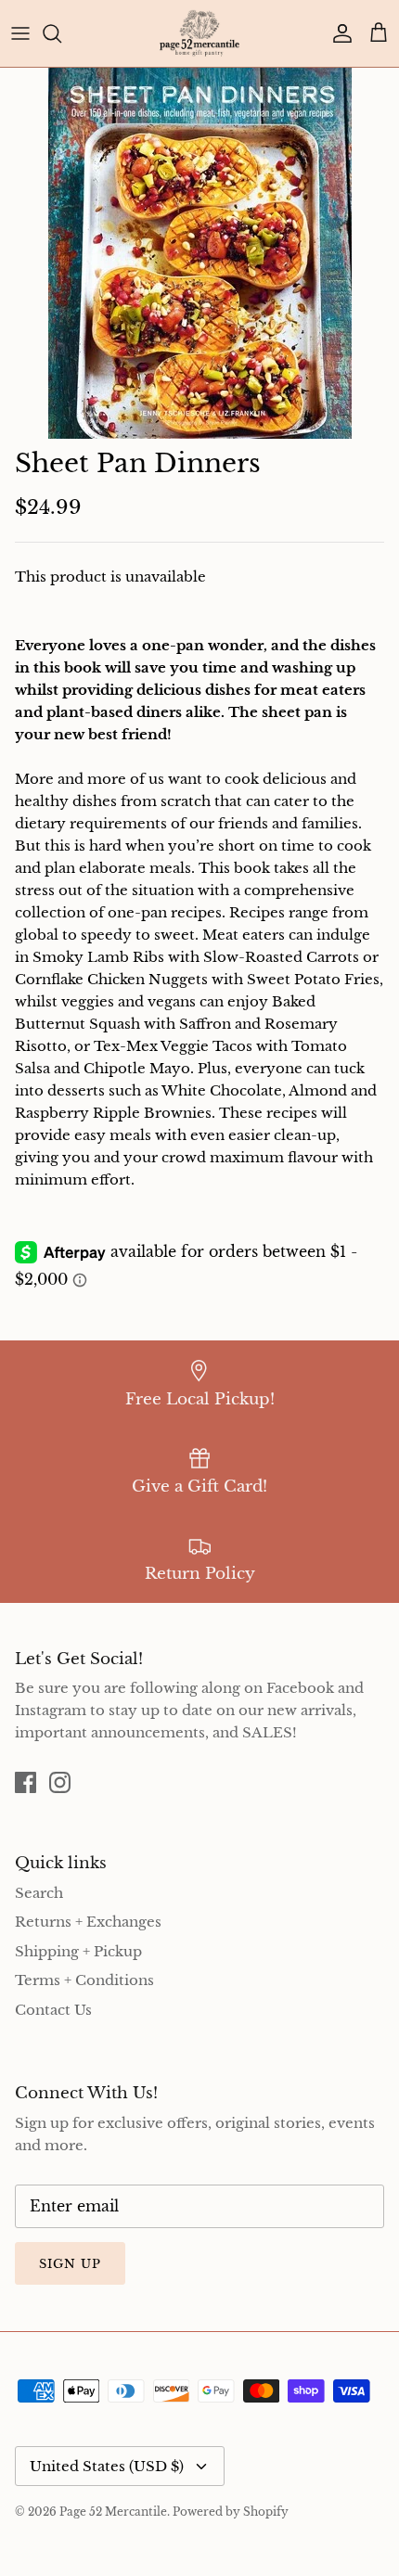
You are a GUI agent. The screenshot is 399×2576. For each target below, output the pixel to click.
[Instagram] (60, 1782)
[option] (199, 253)
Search (39, 1893)
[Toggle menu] (20, 33)
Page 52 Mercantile (113, 2512)
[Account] (338, 33)
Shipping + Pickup (78, 1951)
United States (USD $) (107, 2466)
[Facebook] (26, 1782)
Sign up (70, 2264)
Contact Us (53, 2010)
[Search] (61, 33)
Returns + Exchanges (88, 1922)
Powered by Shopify (231, 2512)
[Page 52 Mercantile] (199, 33)
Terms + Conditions (84, 1980)
